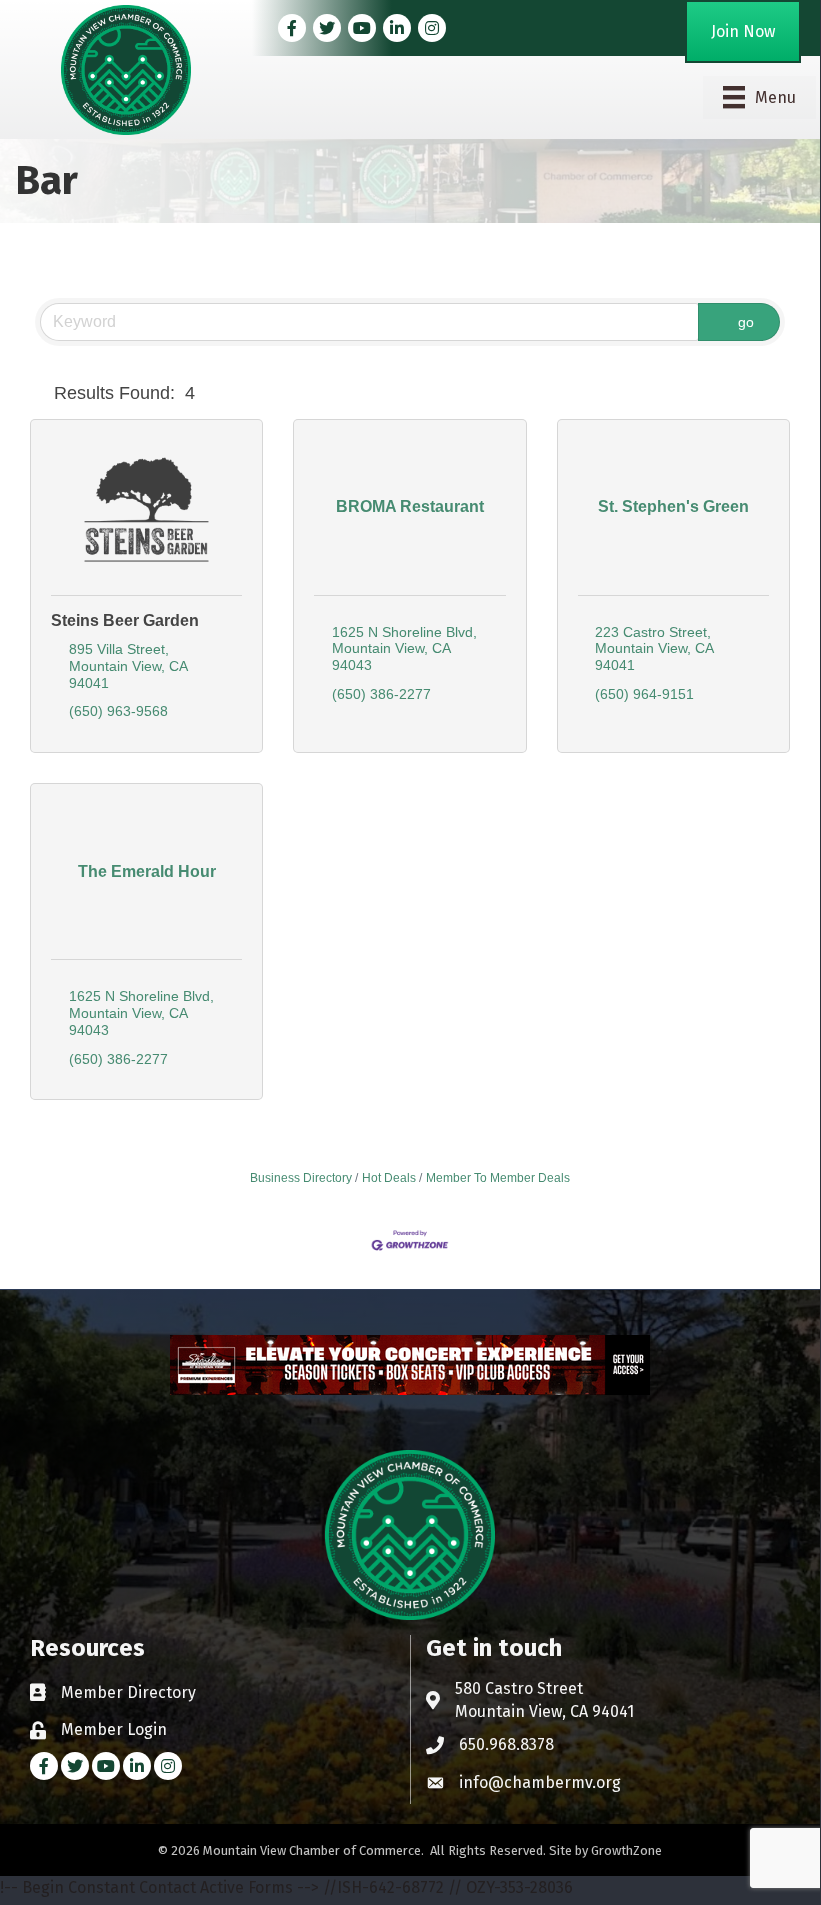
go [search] (746, 322)
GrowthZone (626, 1850)
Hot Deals (389, 1178)
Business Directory (301, 1178)
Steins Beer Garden (125, 620)
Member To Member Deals (498, 1178)
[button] (38, 394)
